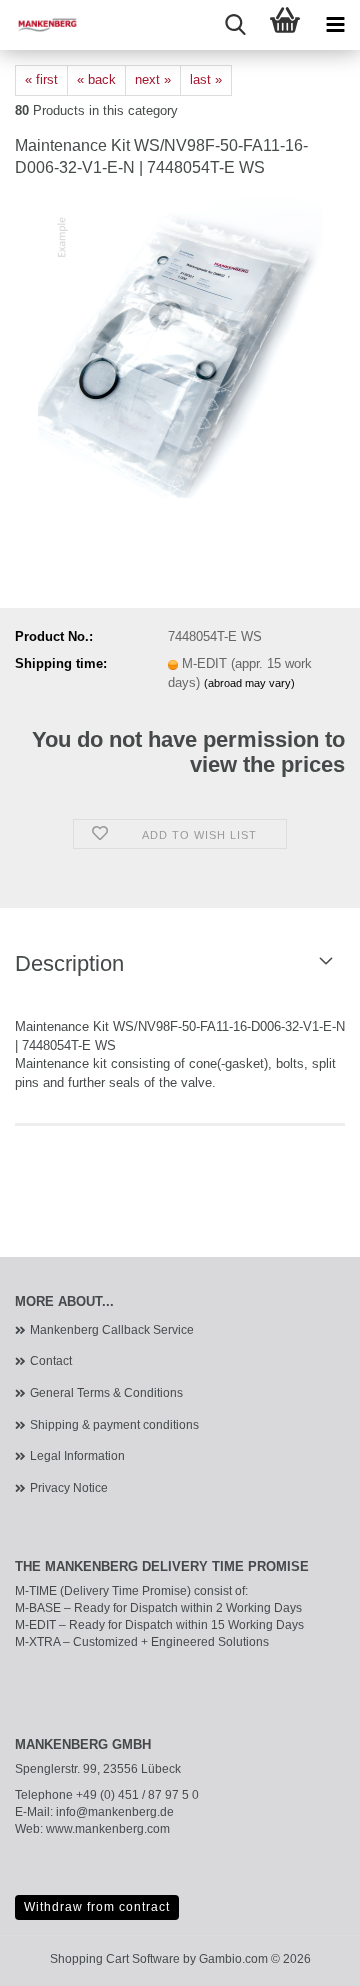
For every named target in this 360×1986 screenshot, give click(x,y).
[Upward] (305, 1956)
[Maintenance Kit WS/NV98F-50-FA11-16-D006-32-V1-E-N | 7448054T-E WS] (180, 347)
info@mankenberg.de (115, 1812)
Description (69, 963)
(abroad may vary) (249, 683)
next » (153, 79)
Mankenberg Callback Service (112, 1330)
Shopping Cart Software (115, 1959)
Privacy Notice (69, 1488)
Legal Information (77, 1456)
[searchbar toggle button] (235, 25)
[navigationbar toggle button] (335, 25)
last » (206, 79)
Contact (51, 1361)
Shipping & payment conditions (114, 1425)
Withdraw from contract (97, 1907)
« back (96, 79)
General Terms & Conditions (106, 1393)
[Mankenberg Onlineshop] (40, 25)
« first (41, 79)
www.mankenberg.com (108, 1829)
